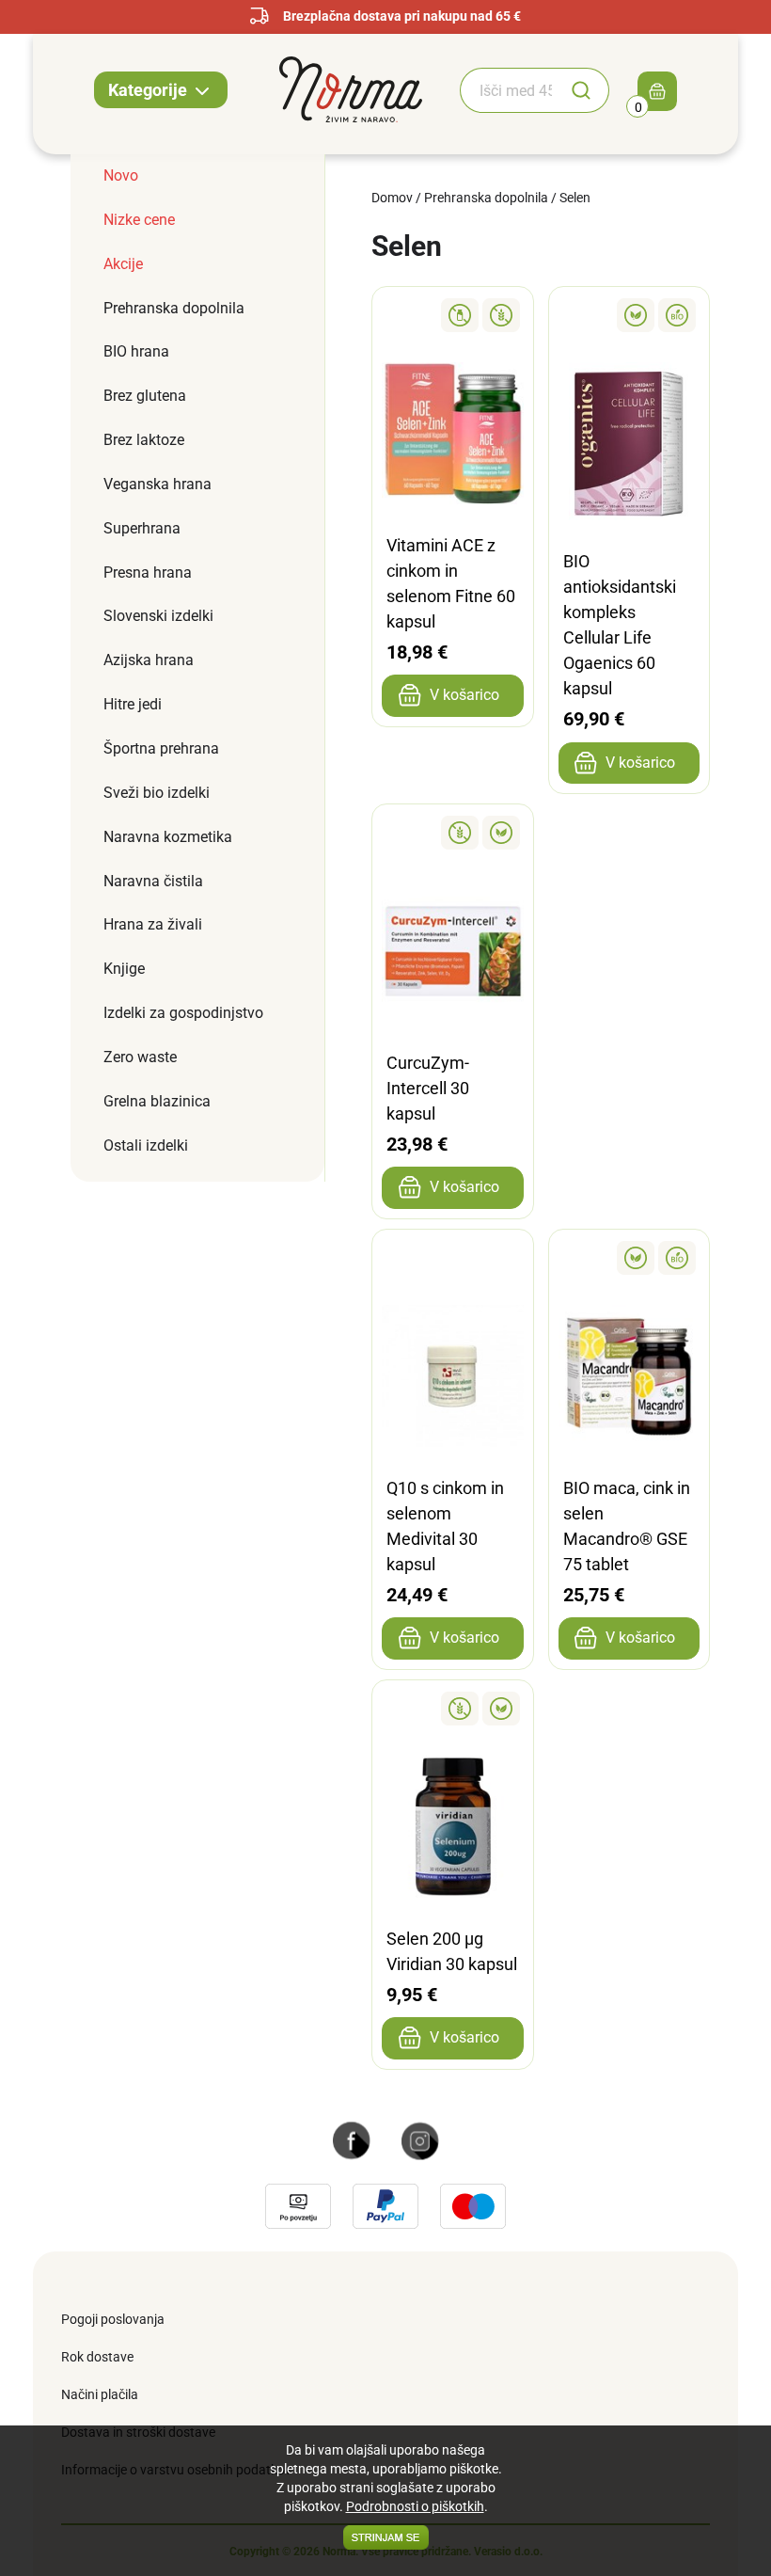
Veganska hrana (157, 484)
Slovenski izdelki (158, 616)
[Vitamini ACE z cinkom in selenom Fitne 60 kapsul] (453, 315)
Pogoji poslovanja (113, 2319)
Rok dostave (97, 2357)
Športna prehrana (161, 748)
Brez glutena (145, 396)
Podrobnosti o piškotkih (415, 2506)
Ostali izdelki (146, 1145)
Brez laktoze (144, 440)
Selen (575, 198)
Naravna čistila (153, 881)
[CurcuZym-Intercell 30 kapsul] (453, 833)
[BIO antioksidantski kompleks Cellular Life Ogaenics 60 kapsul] (629, 315)
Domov (392, 198)
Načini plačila (100, 2394)
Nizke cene (139, 220)
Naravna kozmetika (168, 837)
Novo (121, 175)
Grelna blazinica (157, 1101)
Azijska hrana (149, 660)
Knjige (124, 969)
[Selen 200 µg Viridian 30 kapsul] (453, 1709)
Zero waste (140, 1057)
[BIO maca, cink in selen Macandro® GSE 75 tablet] (629, 1258)
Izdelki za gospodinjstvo (183, 1013)
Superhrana (142, 528)
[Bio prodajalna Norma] (351, 88)
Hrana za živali (153, 924)
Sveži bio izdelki (157, 793)
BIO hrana (136, 351)
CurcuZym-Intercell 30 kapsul (428, 1088)
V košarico (464, 695)
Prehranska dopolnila (174, 308)
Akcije (123, 264)
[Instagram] (420, 2139)
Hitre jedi (133, 704)
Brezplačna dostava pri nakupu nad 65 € (402, 16)
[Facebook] (352, 2139)
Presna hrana (148, 572)
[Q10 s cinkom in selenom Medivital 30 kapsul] (453, 1258)
